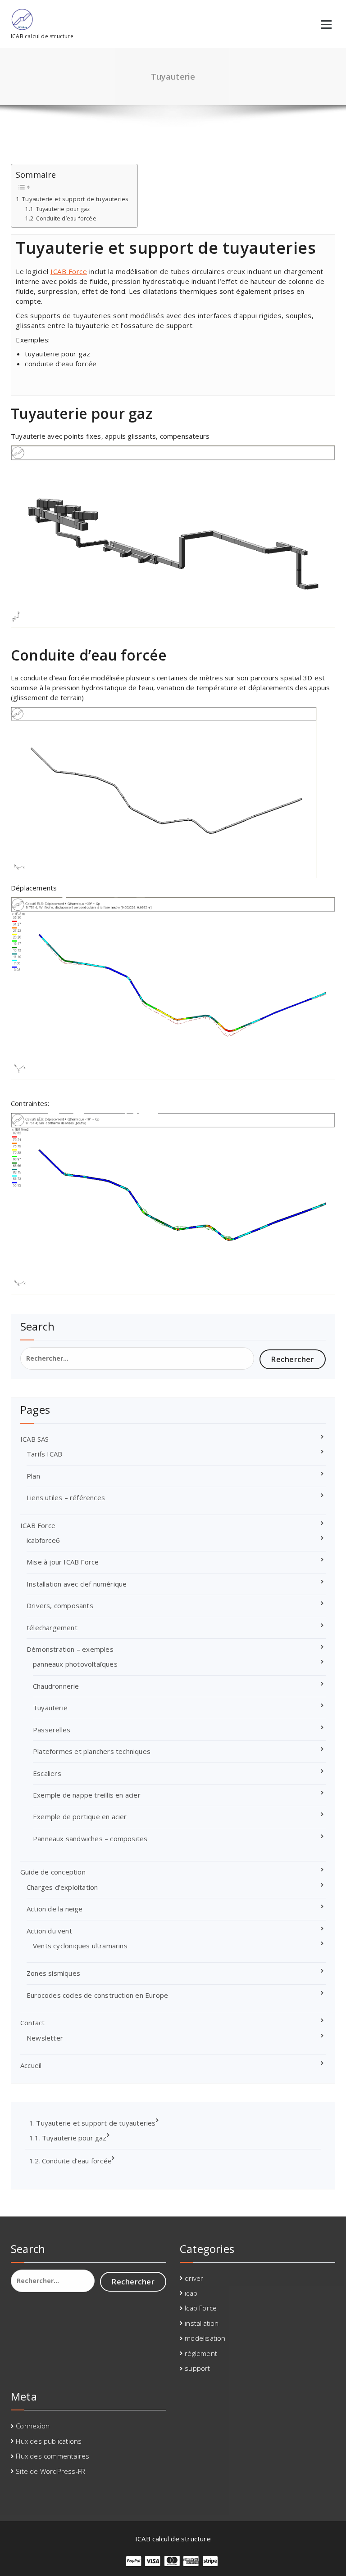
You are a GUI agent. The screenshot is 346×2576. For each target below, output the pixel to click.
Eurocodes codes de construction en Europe (97, 1995)
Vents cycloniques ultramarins (80, 1946)
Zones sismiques (53, 1973)
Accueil (31, 2065)
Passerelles (52, 1730)
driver (194, 2278)
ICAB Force (69, 271)
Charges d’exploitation (62, 1887)
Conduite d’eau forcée (66, 218)
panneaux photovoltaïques (75, 1664)
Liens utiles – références (66, 1497)
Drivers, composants (60, 1605)
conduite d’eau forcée (61, 364)
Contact (32, 2023)
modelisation (205, 2338)
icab (191, 2293)
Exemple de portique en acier (80, 1816)
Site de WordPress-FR (50, 2471)
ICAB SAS (35, 1439)
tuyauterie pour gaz (58, 354)
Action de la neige (55, 1909)
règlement (201, 2353)
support (197, 2368)
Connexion (33, 2426)
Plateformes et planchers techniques (92, 1751)
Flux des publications (49, 2441)
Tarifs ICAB (44, 1454)
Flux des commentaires (52, 2456)
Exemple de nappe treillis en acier (87, 1795)
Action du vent (49, 1931)
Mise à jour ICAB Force (63, 1562)
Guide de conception (53, 1872)
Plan (33, 1476)
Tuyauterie (50, 1708)
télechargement (52, 1627)
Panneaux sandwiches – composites (90, 1839)
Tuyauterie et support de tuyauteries (75, 199)
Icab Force (201, 2308)
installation (202, 2323)
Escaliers (47, 1773)
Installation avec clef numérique (77, 1584)
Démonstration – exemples (70, 1649)
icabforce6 (43, 1540)
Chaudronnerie (56, 1686)
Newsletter (45, 2038)
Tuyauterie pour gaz (63, 209)
